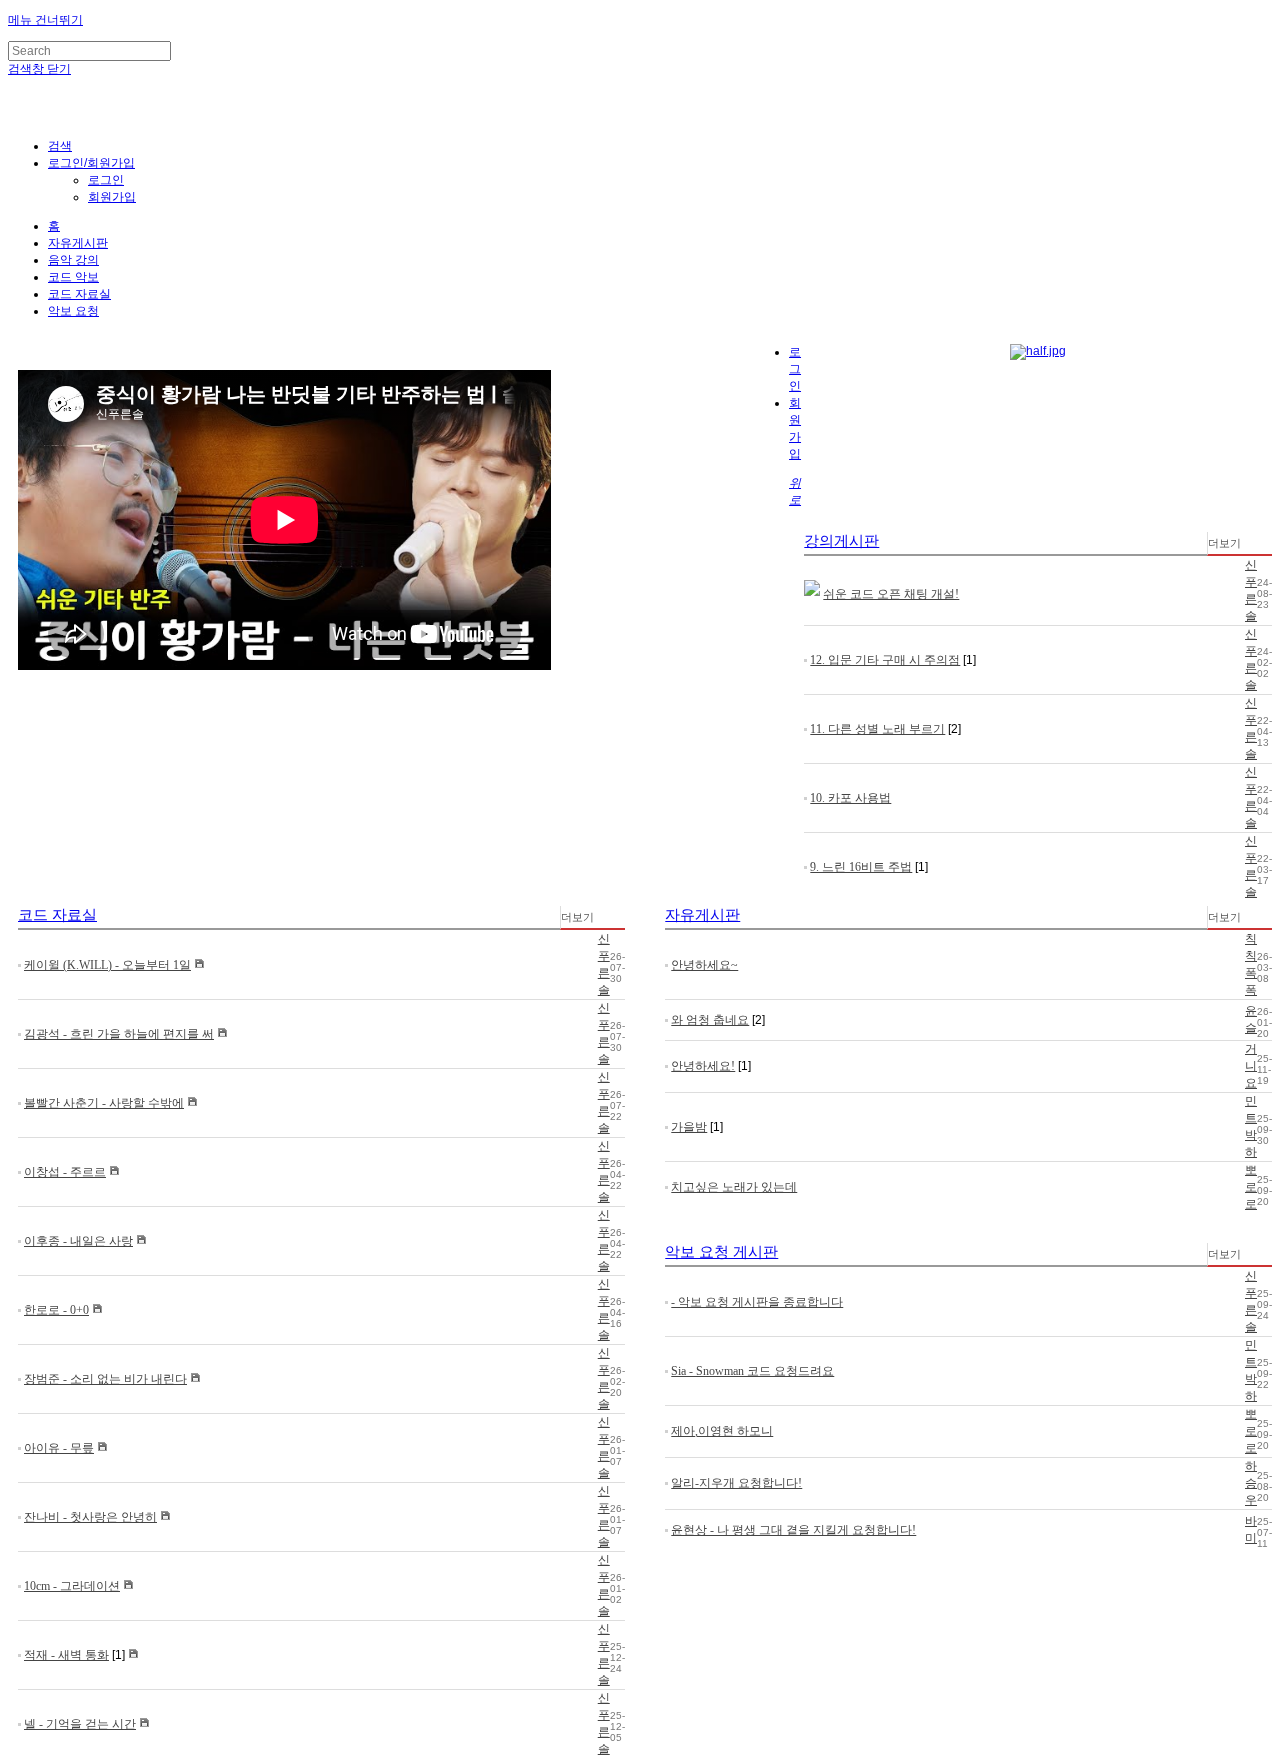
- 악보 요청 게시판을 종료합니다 (757, 1302)
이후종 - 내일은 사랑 (78, 1241)
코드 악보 (73, 277)
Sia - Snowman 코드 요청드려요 (752, 1371)
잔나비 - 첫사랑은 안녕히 (90, 1517)
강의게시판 (841, 541)
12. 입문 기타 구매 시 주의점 (885, 660)
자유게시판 (78, 243)
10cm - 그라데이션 (72, 1586)
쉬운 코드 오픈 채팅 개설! (891, 594)
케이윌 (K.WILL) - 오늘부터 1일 (107, 965)
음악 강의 (73, 260)
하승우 (1251, 1483)
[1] (969, 660)
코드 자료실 (79, 294)
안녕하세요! (703, 1066)
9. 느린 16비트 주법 (861, 867)
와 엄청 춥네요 (710, 1020)
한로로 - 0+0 (56, 1310)
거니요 (1251, 1066)
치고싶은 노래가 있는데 (734, 1187)
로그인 (106, 180)
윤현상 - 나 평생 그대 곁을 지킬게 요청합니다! (793, 1530)
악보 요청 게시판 (721, 1252)
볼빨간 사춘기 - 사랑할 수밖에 (104, 1103)
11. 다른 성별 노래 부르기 (877, 729)
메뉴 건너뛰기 (45, 20)
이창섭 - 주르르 (65, 1172)
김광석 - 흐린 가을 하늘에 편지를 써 (119, 1034)
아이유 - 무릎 (59, 1448)
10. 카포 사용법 (850, 798)
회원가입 (112, 197)
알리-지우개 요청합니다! (736, 1483)
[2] (954, 729)
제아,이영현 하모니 (722, 1431)
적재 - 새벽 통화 (66, 1655)
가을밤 (689, 1127)
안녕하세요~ (704, 965)
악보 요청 (73, 311)
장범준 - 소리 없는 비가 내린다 (105, 1379)
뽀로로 (1251, 1187)
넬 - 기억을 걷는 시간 (80, 1724)
